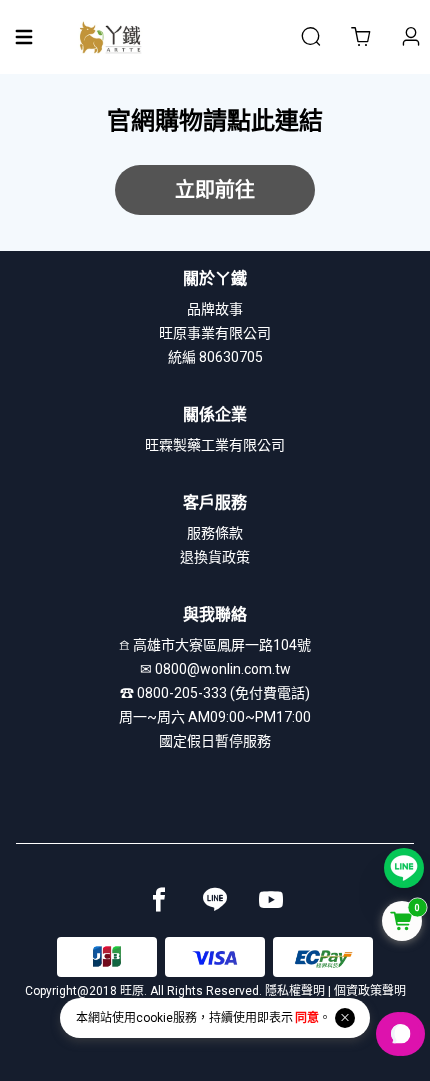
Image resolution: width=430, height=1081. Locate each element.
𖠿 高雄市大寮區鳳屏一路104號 (215, 645)
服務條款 (215, 533)
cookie (154, 1018)
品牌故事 (215, 309)
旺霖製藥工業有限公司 (215, 445)
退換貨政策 (215, 557)
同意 (307, 1018)
